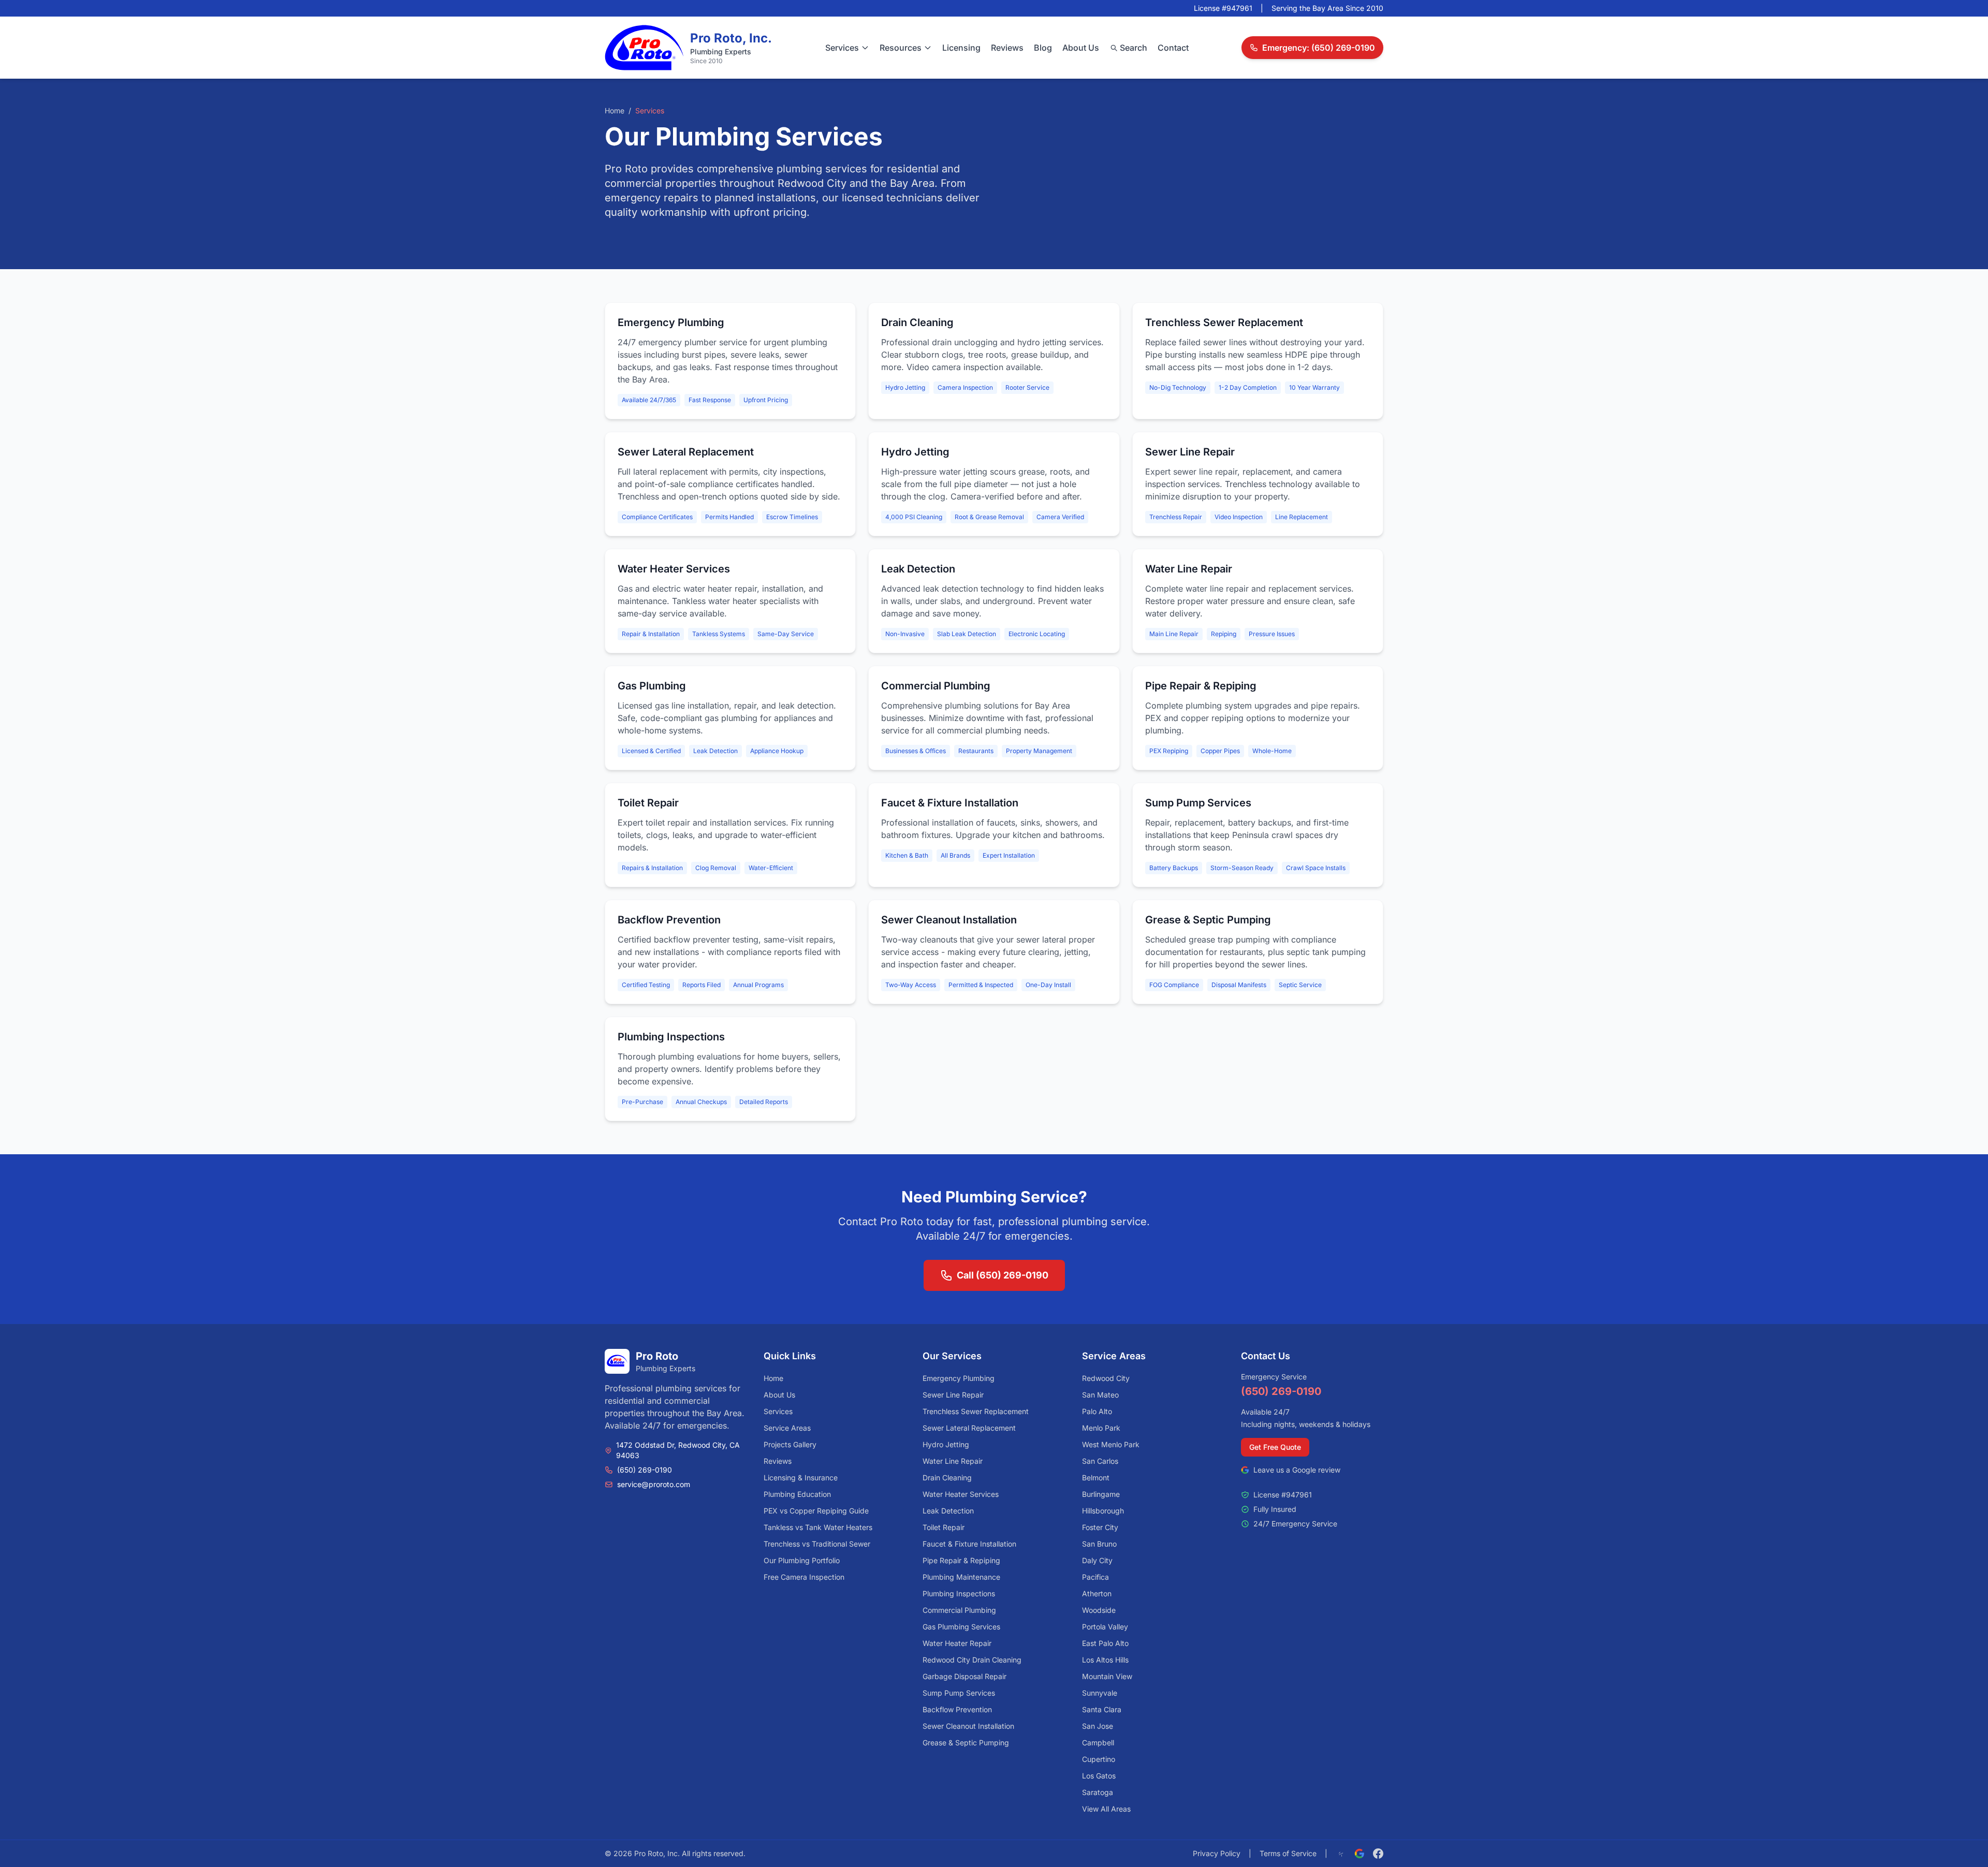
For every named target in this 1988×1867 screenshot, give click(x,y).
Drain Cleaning (947, 1478)
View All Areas (1106, 1809)
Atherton (1097, 1593)
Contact (1173, 48)
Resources (901, 48)
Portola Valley (1105, 1627)
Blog (1043, 48)
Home (615, 111)
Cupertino (1099, 1759)
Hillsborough (1103, 1511)
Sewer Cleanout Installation (968, 1726)
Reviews (1007, 48)
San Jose (1098, 1726)
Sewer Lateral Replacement (969, 1428)
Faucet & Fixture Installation (969, 1544)
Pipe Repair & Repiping (961, 1560)
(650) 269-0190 (645, 1470)
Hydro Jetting (946, 1444)
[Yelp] (1341, 1854)
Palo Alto (1097, 1411)
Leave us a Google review (1297, 1470)
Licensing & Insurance (801, 1478)
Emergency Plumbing (959, 1378)
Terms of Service (1288, 1853)
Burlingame (1101, 1494)
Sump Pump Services (959, 1693)
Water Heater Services (961, 1494)
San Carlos (1100, 1461)
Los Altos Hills (1105, 1660)
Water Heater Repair (957, 1643)
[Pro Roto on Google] (1360, 1854)
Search (1134, 48)
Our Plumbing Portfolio (802, 1560)
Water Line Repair (953, 1461)
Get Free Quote (1275, 1447)
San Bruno (1099, 1544)
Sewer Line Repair (953, 1395)
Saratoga (1098, 1792)
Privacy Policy (1217, 1853)
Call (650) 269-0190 (1003, 1275)
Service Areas (787, 1428)
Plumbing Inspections (959, 1593)
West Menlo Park (1111, 1444)
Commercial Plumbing (959, 1610)
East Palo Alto (1105, 1643)
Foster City (1100, 1527)
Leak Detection (948, 1511)
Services (842, 48)
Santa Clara (1102, 1709)
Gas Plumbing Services (961, 1627)
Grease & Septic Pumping (966, 1743)
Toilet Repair (944, 1527)
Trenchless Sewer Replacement (976, 1411)
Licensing (961, 48)
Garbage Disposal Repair (964, 1676)
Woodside (1099, 1610)
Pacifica (1095, 1577)
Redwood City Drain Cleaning (972, 1660)
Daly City (1097, 1560)
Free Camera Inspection (804, 1577)
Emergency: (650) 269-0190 (1319, 48)
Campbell (1098, 1743)
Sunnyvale (1100, 1693)
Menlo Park (1101, 1428)
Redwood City (1106, 1378)
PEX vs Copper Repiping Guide (816, 1511)
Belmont (1096, 1478)
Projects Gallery (790, 1444)
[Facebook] (1378, 1854)
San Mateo (1100, 1395)
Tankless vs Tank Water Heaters (818, 1527)
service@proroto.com (654, 1484)
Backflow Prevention (957, 1709)
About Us (1081, 48)
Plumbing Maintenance (961, 1577)
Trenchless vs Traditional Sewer (817, 1544)
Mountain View (1107, 1676)
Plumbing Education (797, 1494)
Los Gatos (1099, 1776)
